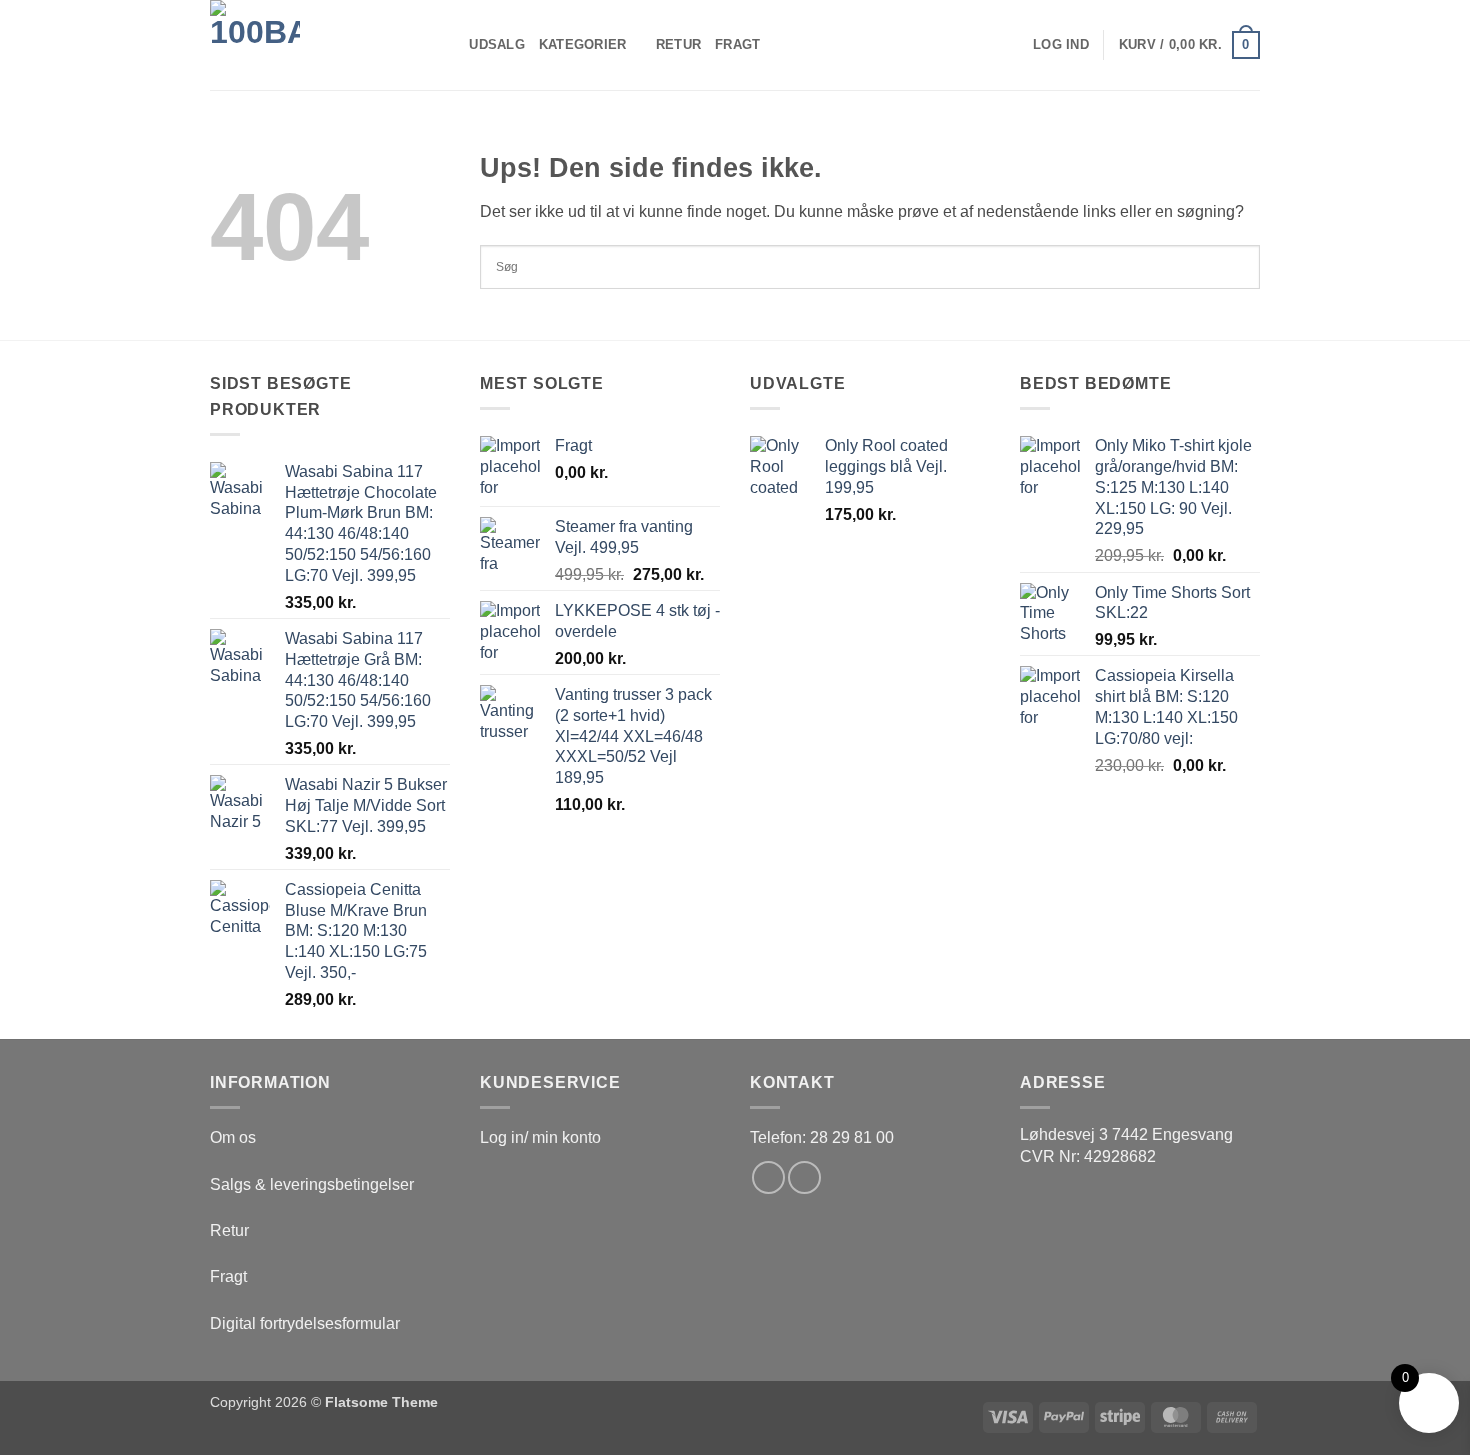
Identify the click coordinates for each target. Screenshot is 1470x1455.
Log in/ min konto (540, 1137)
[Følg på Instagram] (804, 1177)
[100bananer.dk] (310, 45)
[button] (1061, 45)
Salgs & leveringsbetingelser (312, 1184)
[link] (1126, 1134)
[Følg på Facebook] (768, 1177)
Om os (233, 1137)
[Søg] (447, 45)
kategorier (583, 44)
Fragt (737, 44)
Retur (678, 44)
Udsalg (497, 44)
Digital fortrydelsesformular (305, 1323)
